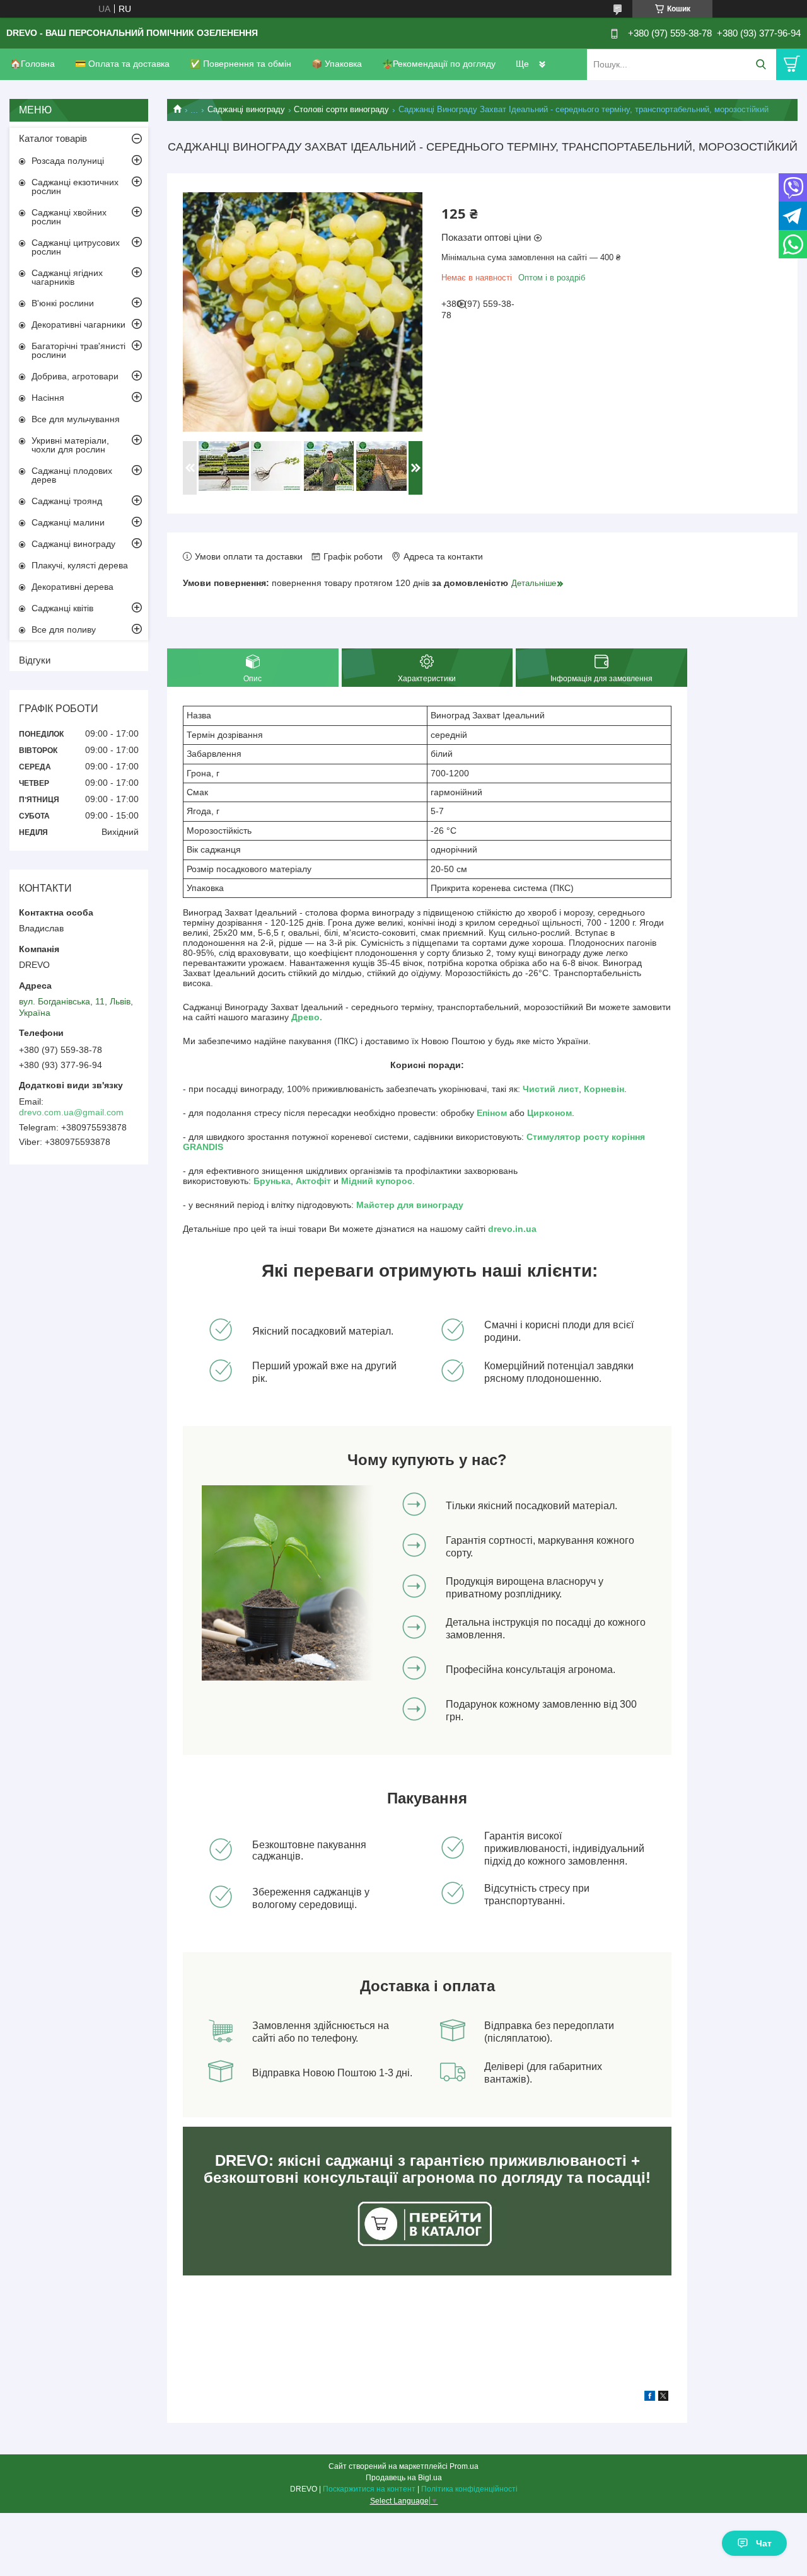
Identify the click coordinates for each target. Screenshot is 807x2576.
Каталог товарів (53, 138)
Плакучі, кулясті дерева (80, 565)
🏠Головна (32, 64)
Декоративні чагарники (78, 325)
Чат (764, 2543)
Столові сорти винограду (341, 109)
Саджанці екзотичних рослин (75, 187)
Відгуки (35, 660)
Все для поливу (64, 630)
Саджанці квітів (62, 608)
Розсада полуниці (68, 161)
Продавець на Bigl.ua (404, 2478)
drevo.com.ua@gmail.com (71, 1112)
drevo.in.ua (512, 1229)
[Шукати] (761, 65)
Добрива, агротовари (75, 376)
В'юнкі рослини (63, 303)
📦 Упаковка (337, 64)
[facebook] (650, 2398)
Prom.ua (464, 2466)
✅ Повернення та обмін (241, 64)
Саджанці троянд (67, 501)
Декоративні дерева (73, 587)
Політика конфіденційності (469, 2489)
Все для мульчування (76, 419)
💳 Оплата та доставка (122, 64)
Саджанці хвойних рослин (69, 217)
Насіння (48, 398)
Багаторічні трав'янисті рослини (78, 350)
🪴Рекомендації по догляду (439, 64)
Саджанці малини (68, 522)
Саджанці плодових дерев (72, 475)
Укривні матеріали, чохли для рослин (70, 445)
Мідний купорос (377, 1181)
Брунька (272, 1181)
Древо (305, 1017)
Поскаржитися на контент (369, 2489)
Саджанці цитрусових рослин (76, 247)
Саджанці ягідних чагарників (67, 277)
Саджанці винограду (246, 109)
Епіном (492, 1113)
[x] (663, 2398)
